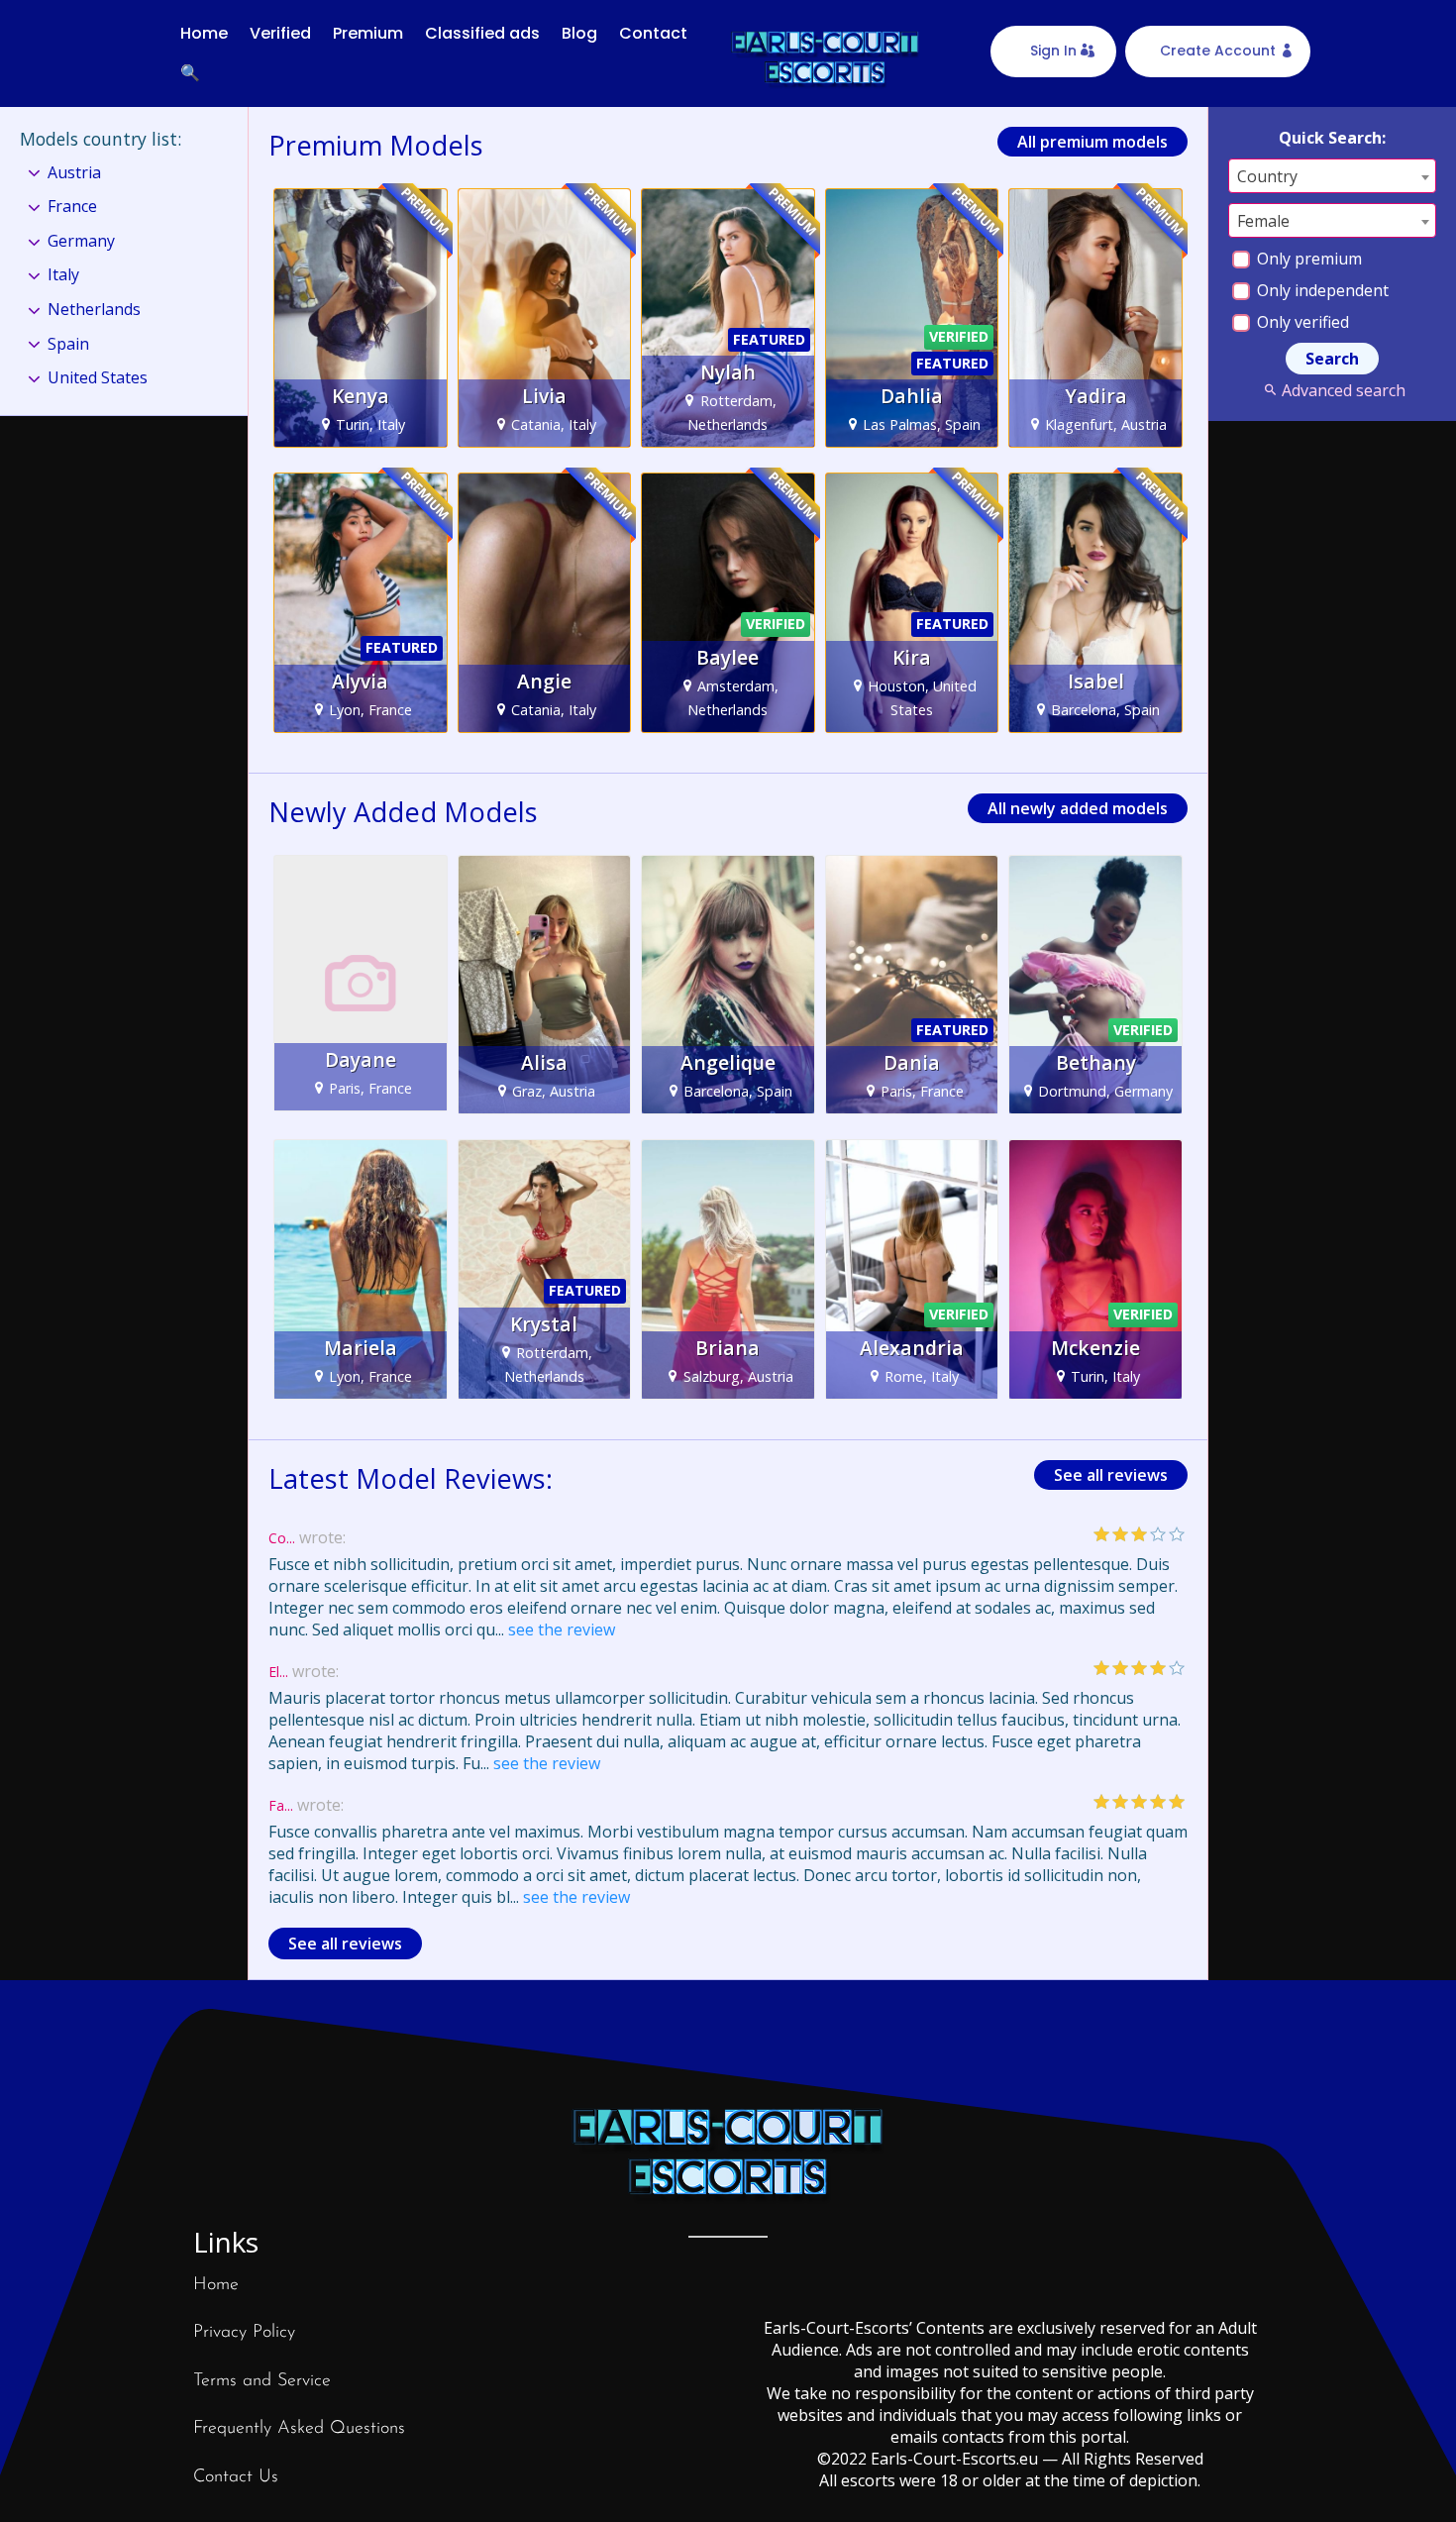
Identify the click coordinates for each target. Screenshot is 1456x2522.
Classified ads (482, 33)
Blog (579, 33)
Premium (368, 33)
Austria (74, 172)
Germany (81, 241)
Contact (653, 33)
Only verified (1301, 322)
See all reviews (1111, 1475)
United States (98, 377)
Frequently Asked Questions (299, 2429)
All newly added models (1078, 808)
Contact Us (236, 2477)
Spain (68, 344)
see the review (562, 1629)
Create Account (1218, 51)
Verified (280, 33)
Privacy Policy (244, 2333)
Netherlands (94, 309)
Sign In (1053, 51)
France (72, 206)
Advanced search (1343, 390)
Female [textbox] (1263, 221)
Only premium (1307, 259)
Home (204, 33)
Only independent (1321, 290)
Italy (63, 274)
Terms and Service (262, 2381)
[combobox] (1332, 176)
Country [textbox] (1267, 176)
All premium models (1092, 142)
